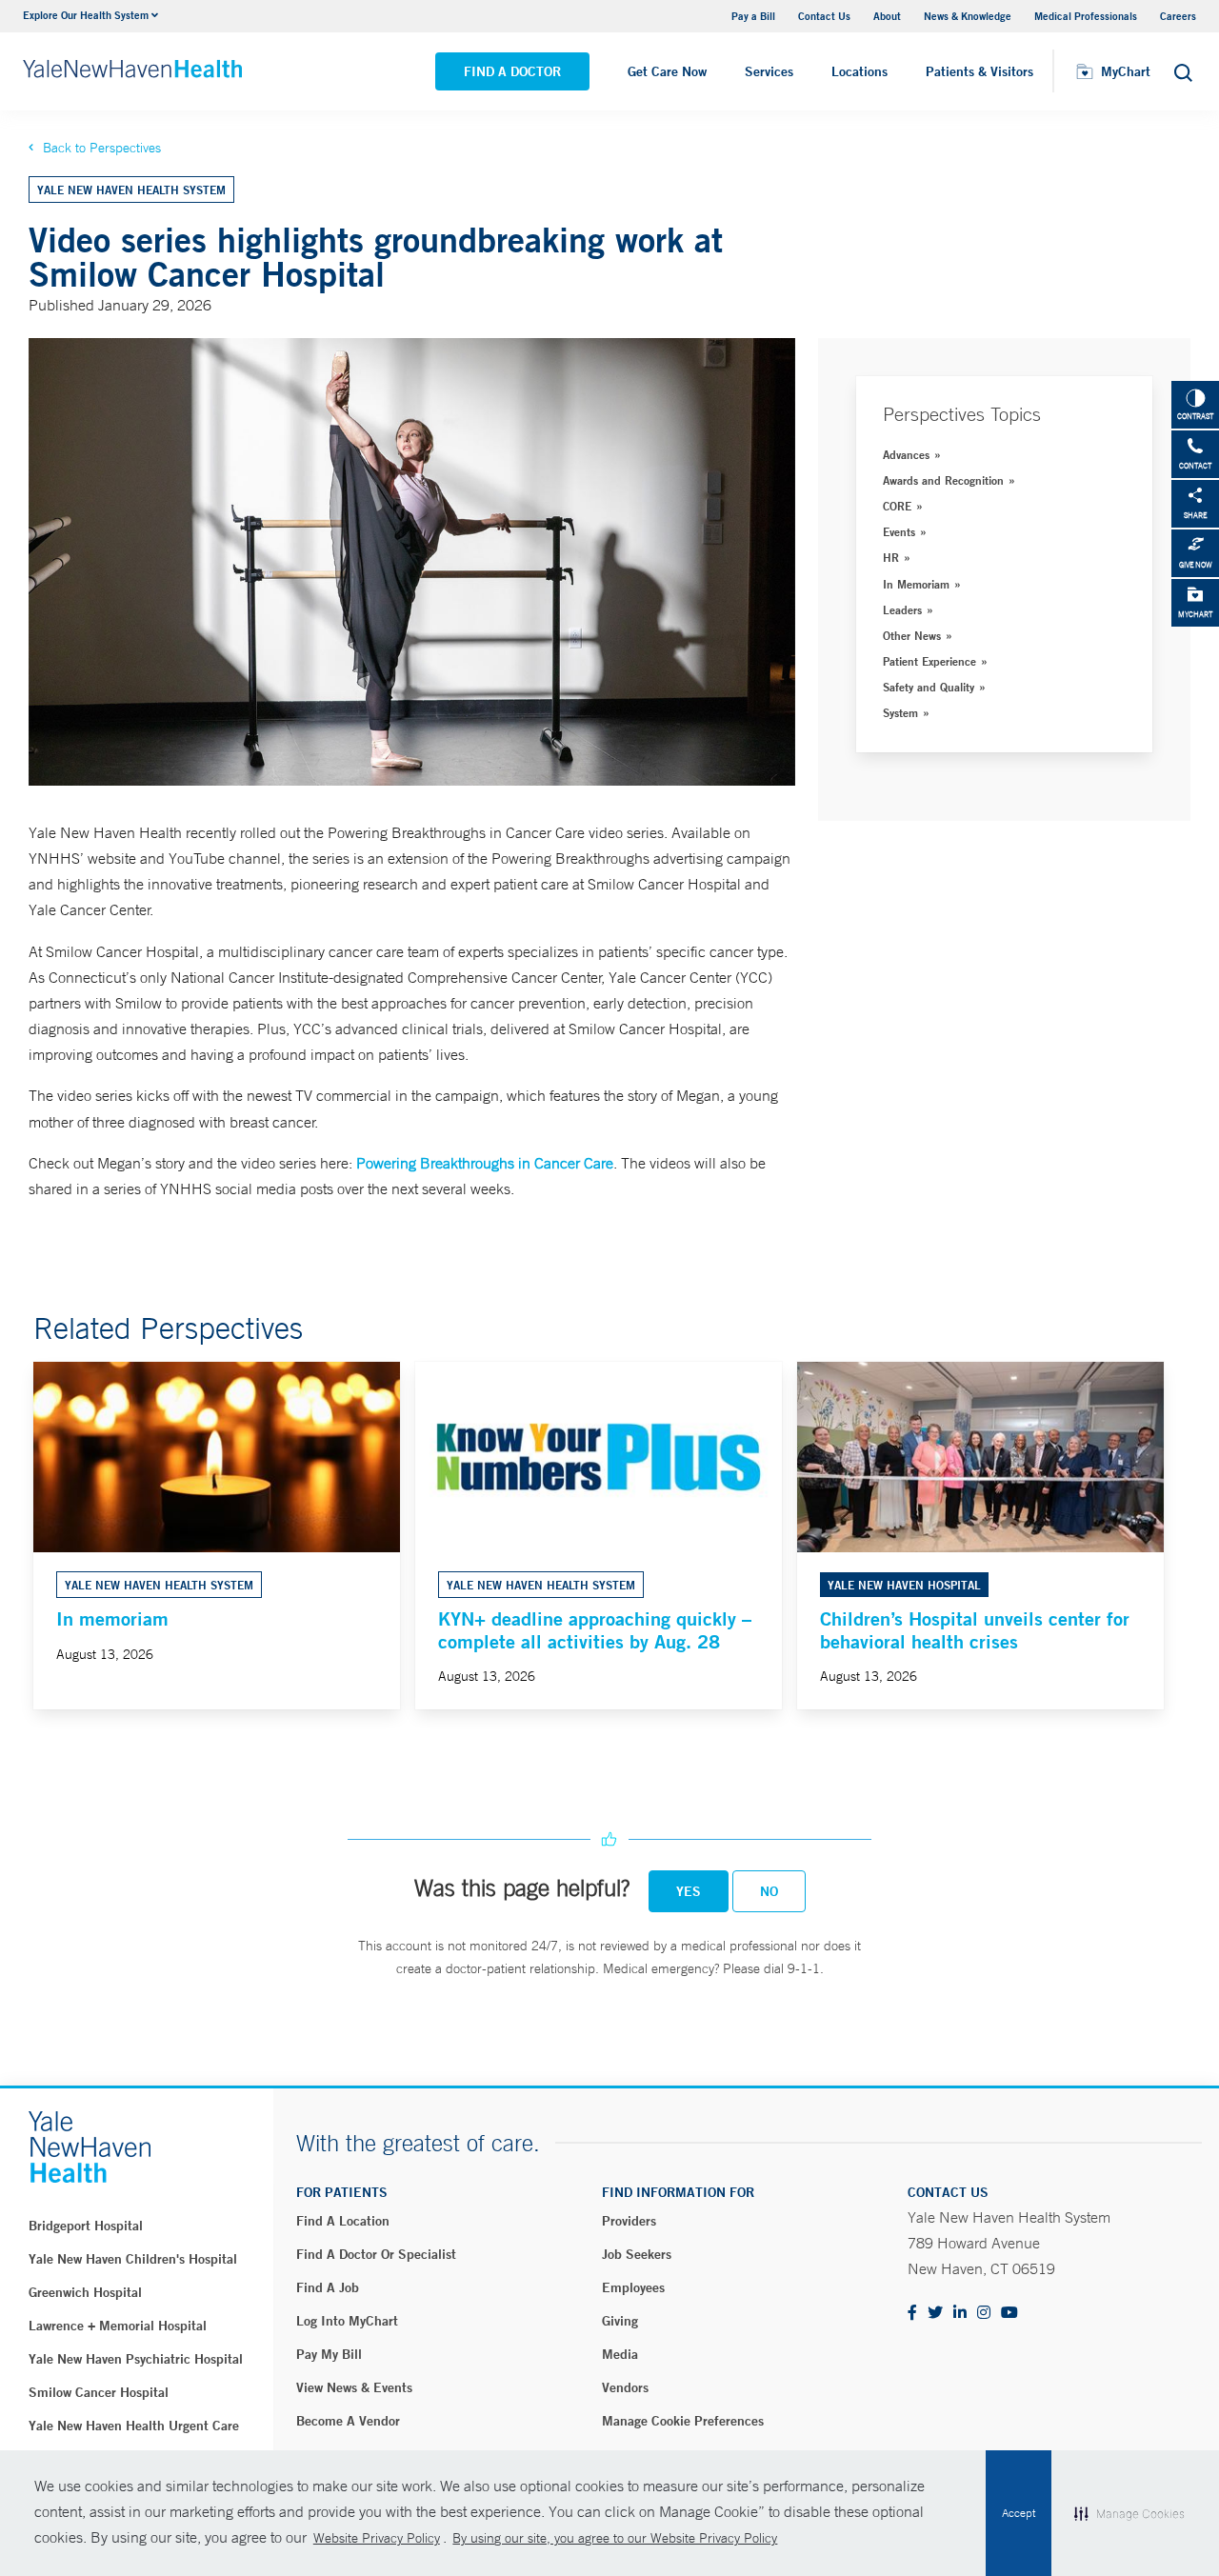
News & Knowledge (968, 16)
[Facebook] (912, 2314)
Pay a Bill (753, 16)
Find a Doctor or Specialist (376, 2254)
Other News (912, 635)
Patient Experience (929, 661)
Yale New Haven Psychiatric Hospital (136, 2359)
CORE (897, 506)
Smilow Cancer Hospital (99, 2392)
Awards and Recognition (943, 480)
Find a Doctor (512, 71)
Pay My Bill (329, 2354)
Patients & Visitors (979, 71)
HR (891, 557)
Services (769, 71)
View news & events (354, 2387)
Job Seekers (637, 2254)
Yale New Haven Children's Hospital (133, 2259)
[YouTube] (1009, 2314)
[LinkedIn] (960, 2314)
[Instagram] (984, 2314)
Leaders (902, 609)
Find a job (328, 2287)
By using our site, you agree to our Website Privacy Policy (615, 2538)
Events (899, 531)
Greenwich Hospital (85, 2292)
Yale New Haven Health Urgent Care (134, 2426)
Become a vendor (348, 2421)
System (900, 712)
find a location (343, 2221)
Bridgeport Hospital (86, 2226)
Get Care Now (667, 71)
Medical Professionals (1086, 16)
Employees (633, 2287)
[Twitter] (935, 2314)
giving (620, 2321)
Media (620, 2354)
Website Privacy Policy (377, 2538)
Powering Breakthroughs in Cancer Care (485, 1163)
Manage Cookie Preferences (683, 2421)
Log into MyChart (347, 2321)
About (887, 16)
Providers (629, 2221)
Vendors (625, 2387)
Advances (906, 454)
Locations (859, 71)
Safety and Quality (929, 687)
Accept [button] (1019, 2513)
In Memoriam (916, 584)
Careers (1178, 16)
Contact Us (824, 16)
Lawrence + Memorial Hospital (118, 2326)
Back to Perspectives (102, 148)
